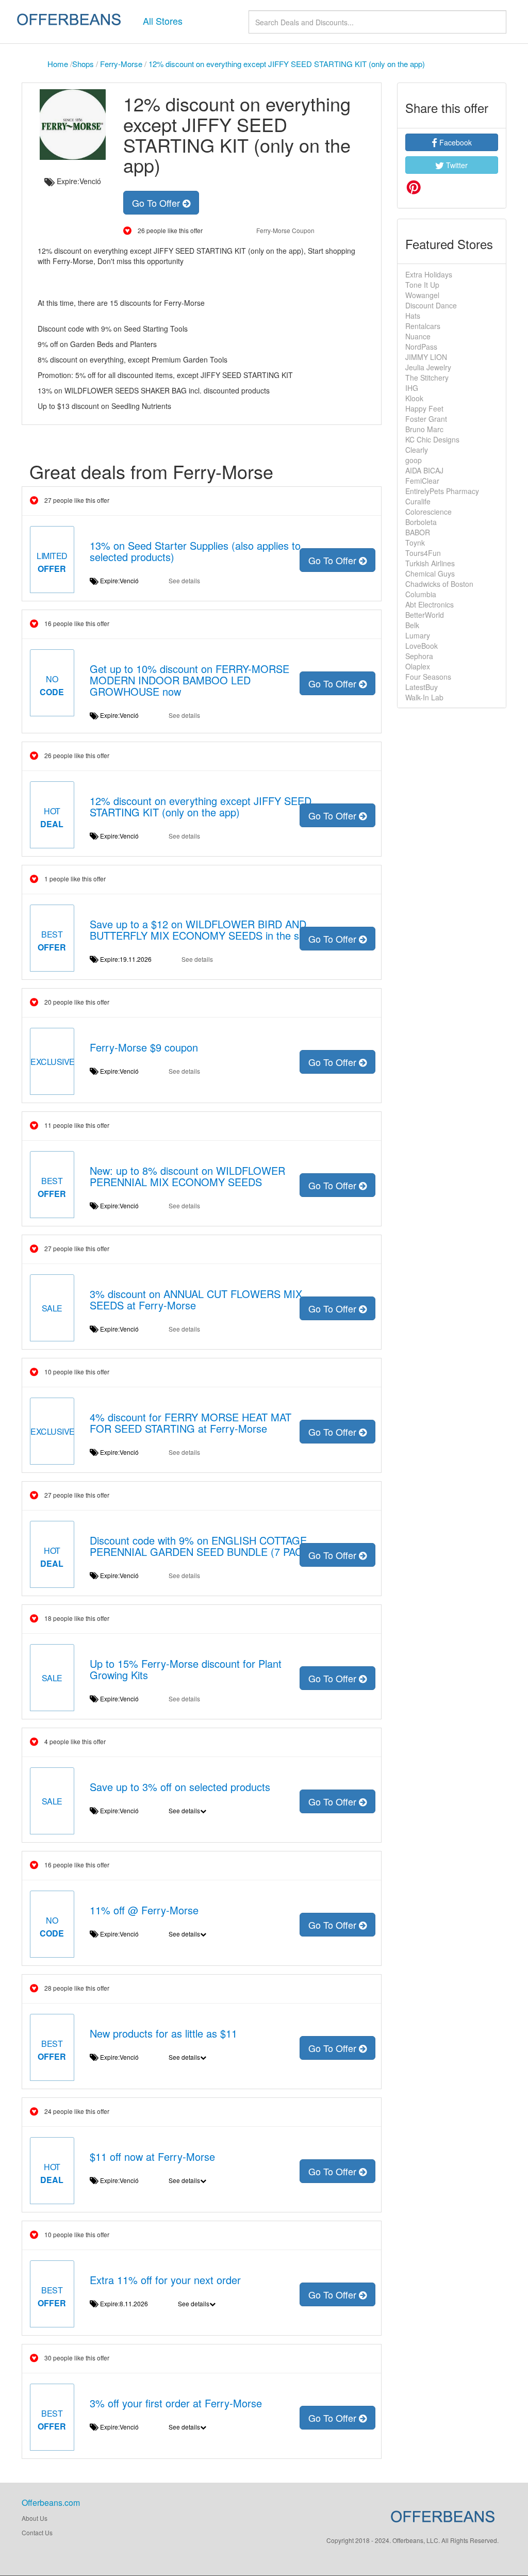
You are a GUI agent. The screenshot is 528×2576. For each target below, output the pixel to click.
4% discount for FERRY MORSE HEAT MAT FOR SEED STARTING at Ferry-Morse (191, 1423)
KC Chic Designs (432, 439)
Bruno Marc (424, 429)
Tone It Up (422, 285)
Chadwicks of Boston (439, 584)
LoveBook (422, 646)
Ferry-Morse (121, 64)
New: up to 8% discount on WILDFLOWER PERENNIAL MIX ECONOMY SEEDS (187, 1176)
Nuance (418, 336)
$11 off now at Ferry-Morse (152, 2156)
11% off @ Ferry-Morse (144, 1910)
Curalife (418, 501)
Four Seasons (428, 677)
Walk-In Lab (424, 697)
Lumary (418, 635)
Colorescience (428, 512)
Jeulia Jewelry (428, 367)
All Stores (163, 21)
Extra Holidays (429, 274)
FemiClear (422, 481)
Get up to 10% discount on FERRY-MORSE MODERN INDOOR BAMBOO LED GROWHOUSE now (189, 680)
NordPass (421, 347)
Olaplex (418, 666)
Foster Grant (426, 419)
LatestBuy (422, 687)
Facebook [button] (455, 142)
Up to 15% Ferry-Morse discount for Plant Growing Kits (186, 1669)
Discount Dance (431, 305)
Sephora (419, 656)
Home (58, 64)
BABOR (418, 532)
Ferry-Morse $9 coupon (144, 1047)
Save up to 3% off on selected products (180, 1787)
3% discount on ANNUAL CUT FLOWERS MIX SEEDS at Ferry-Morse (196, 1299)
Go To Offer (157, 203)
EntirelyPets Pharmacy (442, 491)
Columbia (421, 594)
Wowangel (422, 295)
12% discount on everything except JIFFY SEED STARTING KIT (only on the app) (287, 64)
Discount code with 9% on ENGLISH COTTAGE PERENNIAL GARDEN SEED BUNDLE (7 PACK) (201, 1546)
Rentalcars (423, 326)
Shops (83, 64)
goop (414, 460)
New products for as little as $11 (163, 2033)
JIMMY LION (426, 357)
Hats (413, 316)
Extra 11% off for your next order (165, 2280)
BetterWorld (425, 615)
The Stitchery (427, 378)
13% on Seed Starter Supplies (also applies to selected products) (195, 551)
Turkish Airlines (430, 563)
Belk (412, 625)
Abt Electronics (430, 604)
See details (184, 580)
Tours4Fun (423, 553)
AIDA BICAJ (424, 470)
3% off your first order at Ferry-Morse (176, 2403)
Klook (414, 398)
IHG (412, 388)
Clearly (417, 450)
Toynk (415, 543)
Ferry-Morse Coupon (285, 230)
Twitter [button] (456, 165)
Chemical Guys (430, 573)
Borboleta (421, 522)
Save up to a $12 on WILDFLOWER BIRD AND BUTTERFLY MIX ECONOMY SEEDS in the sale (201, 930)
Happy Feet (424, 408)
